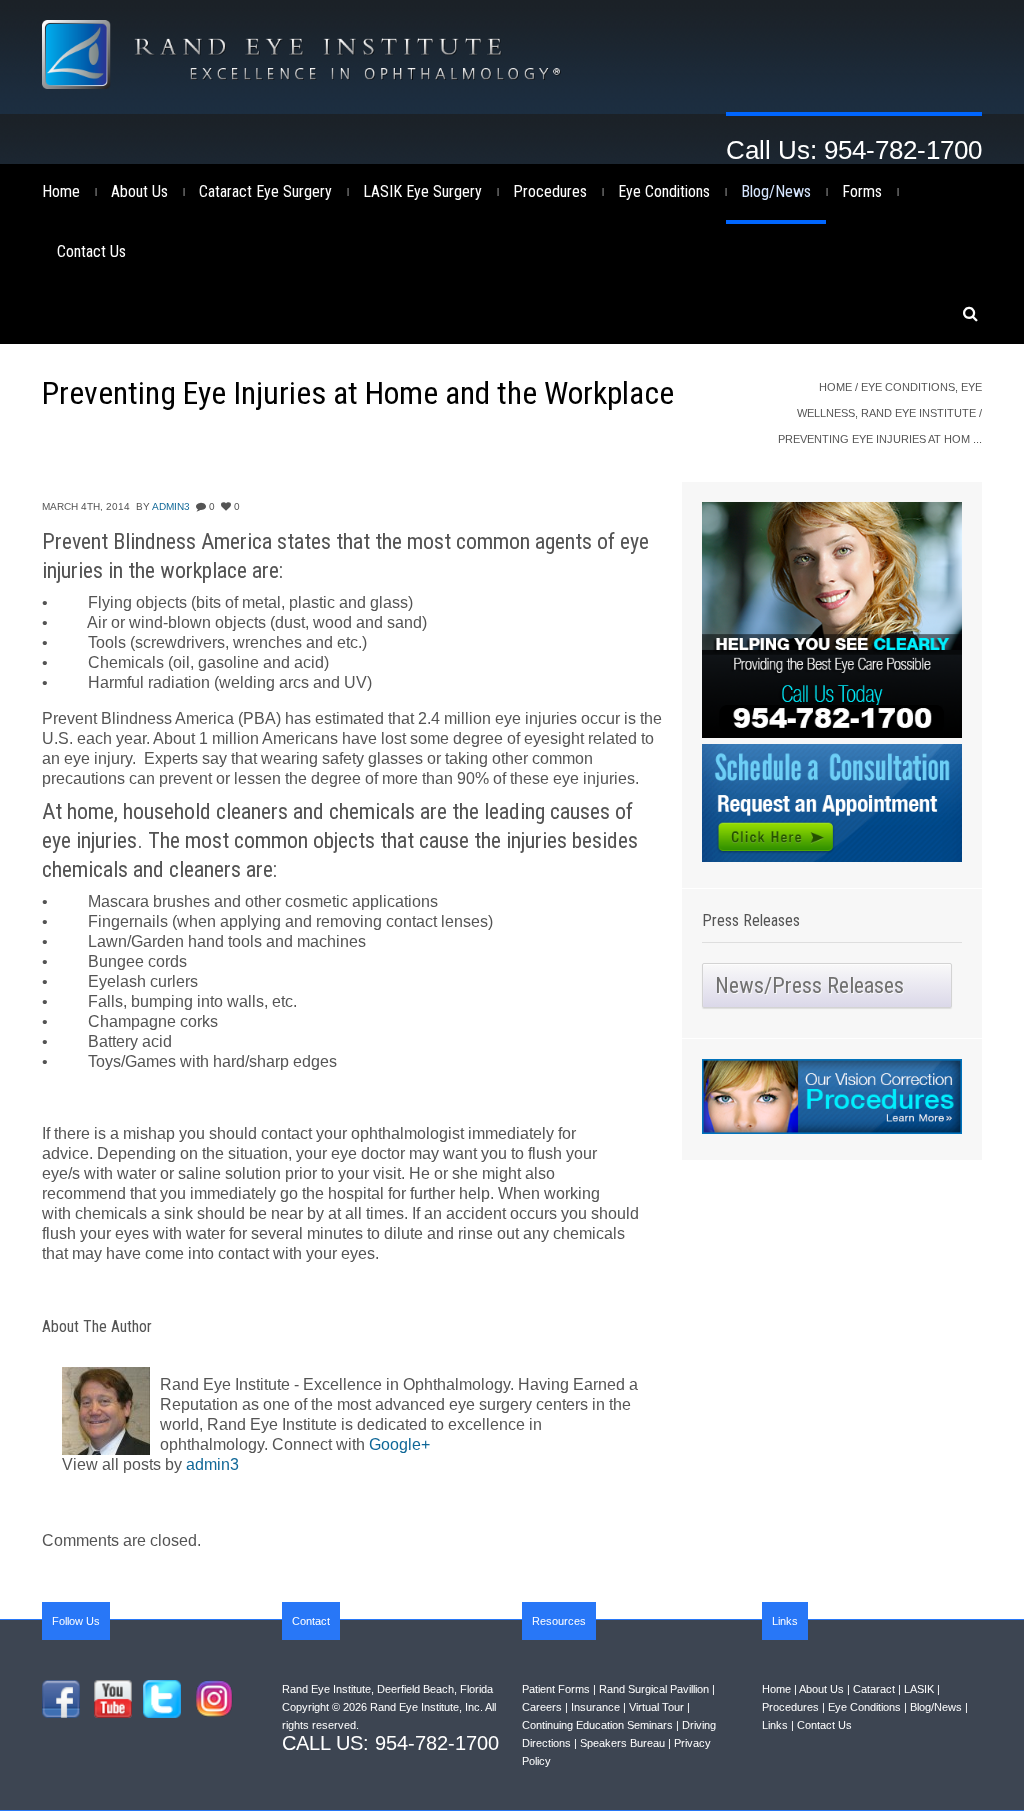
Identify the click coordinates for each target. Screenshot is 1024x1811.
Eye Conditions (664, 191)
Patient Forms (556, 1689)
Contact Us (91, 251)
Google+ (399, 1444)
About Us (139, 191)
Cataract (874, 1689)
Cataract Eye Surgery (265, 191)
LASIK (919, 1689)
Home (61, 191)
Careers (542, 1707)
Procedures (550, 191)
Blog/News (776, 191)
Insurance (595, 1707)
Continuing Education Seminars (597, 1725)
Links (775, 1725)
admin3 (171, 506)
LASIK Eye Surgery (422, 191)
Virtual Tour (656, 1707)
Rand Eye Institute (918, 413)
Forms (862, 191)
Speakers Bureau (622, 1743)
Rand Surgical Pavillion (654, 1689)
